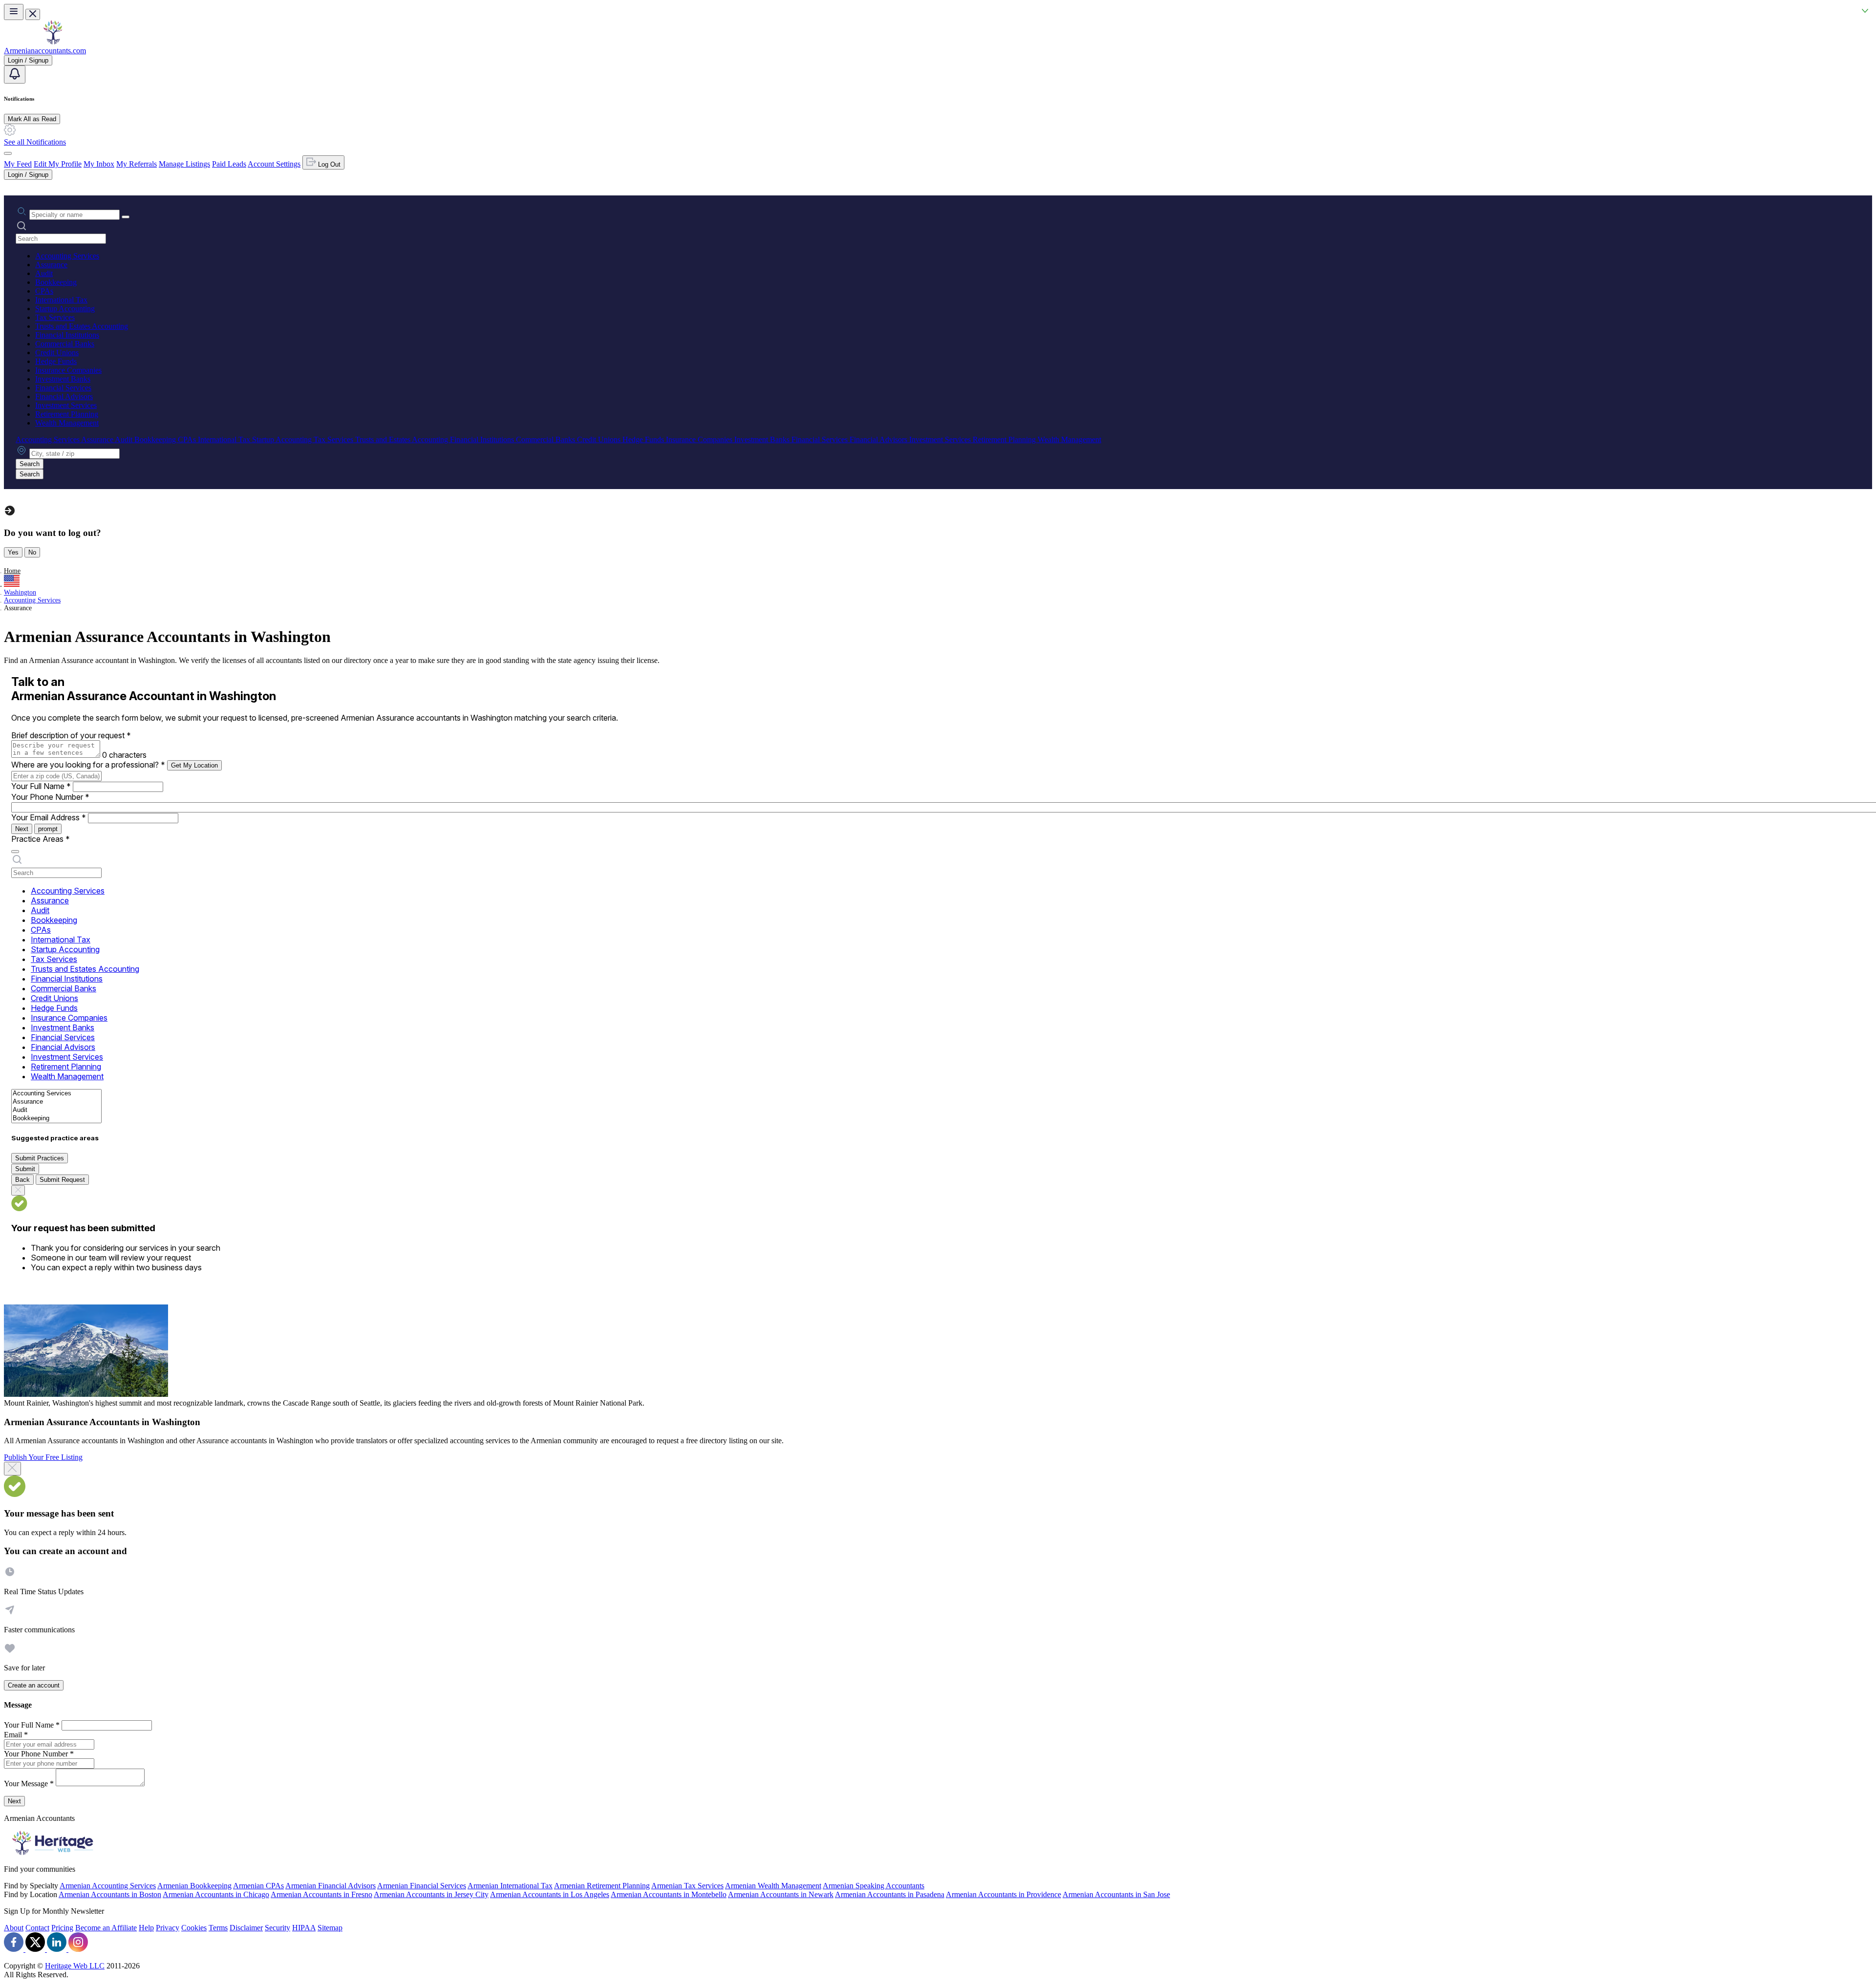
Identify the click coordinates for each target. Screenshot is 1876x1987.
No (32, 552)
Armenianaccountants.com (45, 51)
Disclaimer (246, 1928)
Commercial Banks (65, 344)
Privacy (168, 1928)
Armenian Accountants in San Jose (1116, 1894)
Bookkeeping (56, 282)
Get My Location (194, 765)
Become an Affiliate (106, 1928)
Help (146, 1928)
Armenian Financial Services (422, 1886)
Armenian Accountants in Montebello (669, 1894)
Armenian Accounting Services (108, 1886)
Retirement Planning (67, 414)
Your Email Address (49, 817)
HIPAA (304, 1928)
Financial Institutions (67, 335)
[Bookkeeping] (56, 1119)
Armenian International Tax (510, 1886)
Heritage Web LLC (75, 1966)
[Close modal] (12, 1469)
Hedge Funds (56, 361)
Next (22, 829)
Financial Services (63, 388)
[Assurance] (56, 1102)
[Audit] (56, 1110)
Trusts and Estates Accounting (82, 326)
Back (22, 1180)
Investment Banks (63, 379)
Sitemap (330, 1928)
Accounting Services (67, 256)
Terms (218, 1928)
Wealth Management (67, 423)
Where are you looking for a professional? (88, 765)
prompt (48, 829)
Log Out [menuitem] (328, 164)
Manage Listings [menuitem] (184, 164)
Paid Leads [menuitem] (229, 164)
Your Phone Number (50, 797)
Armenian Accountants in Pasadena (890, 1894)
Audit (44, 273)
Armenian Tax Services (687, 1886)
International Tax (61, 300)
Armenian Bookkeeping (194, 1886)
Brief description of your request (71, 735)
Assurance (51, 265)
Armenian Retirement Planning (602, 1886)
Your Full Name (41, 786)
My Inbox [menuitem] (99, 164)
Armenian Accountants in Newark (781, 1894)
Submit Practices (40, 1158)
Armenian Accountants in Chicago (216, 1894)
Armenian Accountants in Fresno (321, 1894)
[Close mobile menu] (33, 14)
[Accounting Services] (56, 1094)
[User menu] (8, 153)
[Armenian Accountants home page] (53, 42)
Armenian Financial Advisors (330, 1886)
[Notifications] (15, 75)
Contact (37, 1928)
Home (12, 571)
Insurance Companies (68, 370)
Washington (20, 592)
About (14, 1928)
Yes (13, 552)
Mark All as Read (32, 119)
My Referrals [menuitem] (137, 164)
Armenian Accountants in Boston (110, 1894)
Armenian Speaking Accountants (874, 1886)
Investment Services (66, 405)
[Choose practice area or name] (126, 217)
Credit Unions (57, 353)
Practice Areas (41, 839)
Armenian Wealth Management (773, 1886)
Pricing (62, 1928)
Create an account (34, 1685)
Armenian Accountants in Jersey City (431, 1894)
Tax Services (55, 317)
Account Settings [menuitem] (274, 164)
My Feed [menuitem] (18, 164)
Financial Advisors (64, 396)
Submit (25, 1169)
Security (277, 1928)
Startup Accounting (65, 309)
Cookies (194, 1928)
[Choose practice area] (15, 852)
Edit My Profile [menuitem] (58, 164)
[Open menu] (14, 12)
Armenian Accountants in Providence (1003, 1894)
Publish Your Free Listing (43, 1457)
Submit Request (62, 1180)
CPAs (44, 291)
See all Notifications (35, 142)
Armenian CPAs (258, 1886)
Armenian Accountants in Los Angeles (550, 1894)
